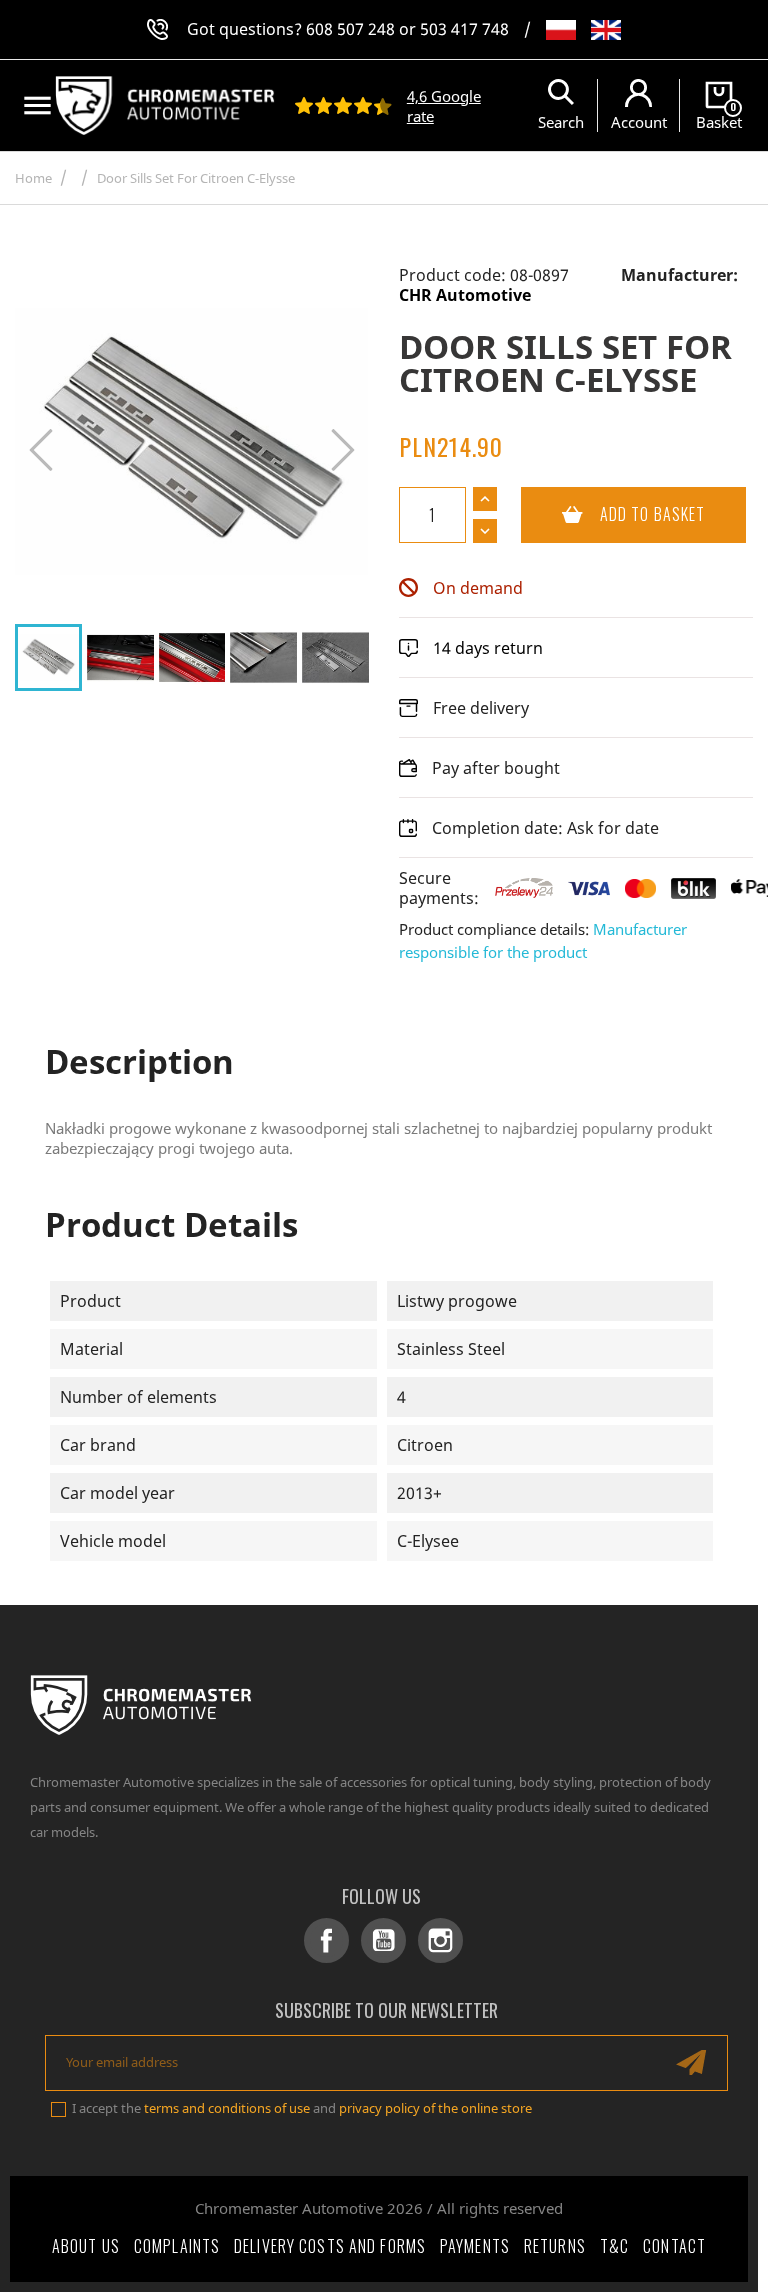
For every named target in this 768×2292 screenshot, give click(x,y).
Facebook (326, 1940)
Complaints (177, 2246)
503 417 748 (464, 29)
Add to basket (613, 514)
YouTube (383, 1940)
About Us (86, 2246)
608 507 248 (350, 29)
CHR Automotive (465, 295)
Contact (674, 2246)
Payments (475, 2246)
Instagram (440, 1940)
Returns (555, 2246)
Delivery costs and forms (330, 2246)
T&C (614, 2246)
